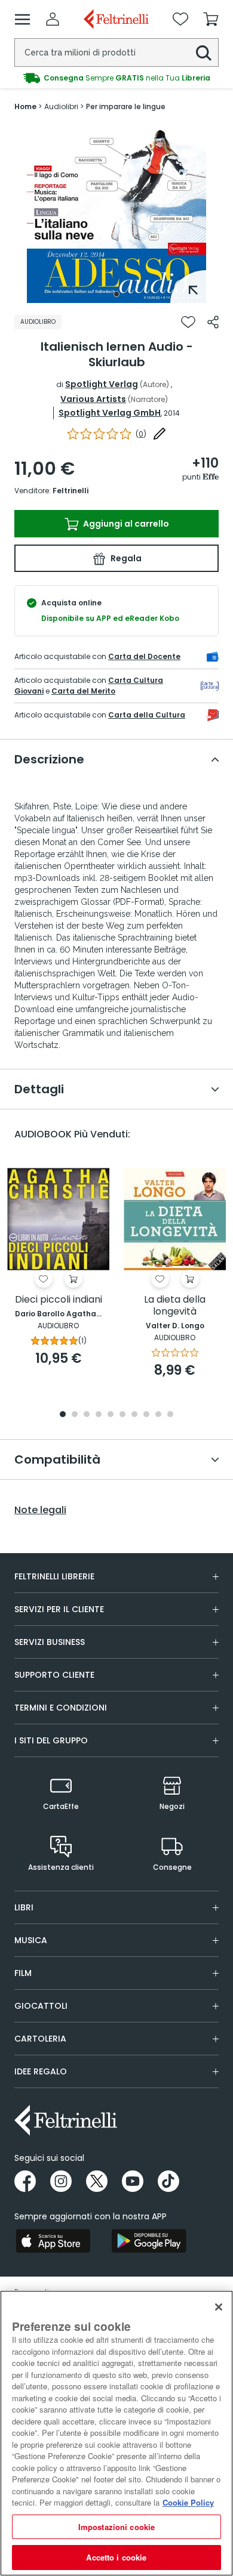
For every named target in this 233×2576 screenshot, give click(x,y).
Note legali (40, 1510)
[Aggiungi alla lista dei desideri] (188, 322)
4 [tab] (99, 1415)
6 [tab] (122, 1415)
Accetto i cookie (116, 2557)
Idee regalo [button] (41, 2071)
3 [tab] (87, 1415)
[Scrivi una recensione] (160, 434)
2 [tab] (75, 1415)
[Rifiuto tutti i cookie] (219, 2307)
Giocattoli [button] (41, 2006)
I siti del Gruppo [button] (51, 1740)
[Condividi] (213, 322)
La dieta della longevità (175, 1306)
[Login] (53, 19)
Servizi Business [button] (50, 1642)
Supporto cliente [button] (54, 1675)
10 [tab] (170, 1415)
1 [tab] (116, 294)
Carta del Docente (144, 656)
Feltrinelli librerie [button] (54, 1576)
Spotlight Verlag (102, 384)
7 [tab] (135, 1415)
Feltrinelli (70, 491)
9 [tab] (158, 1415)
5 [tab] (111, 1415)
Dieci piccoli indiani (59, 1300)
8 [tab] (146, 1415)
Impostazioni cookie (116, 2527)
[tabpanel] (116, 214)
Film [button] (23, 1973)
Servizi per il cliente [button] (59, 1609)
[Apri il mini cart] (211, 19)
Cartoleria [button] (40, 2039)
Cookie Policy (188, 2502)
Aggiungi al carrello (125, 524)
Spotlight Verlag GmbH (110, 413)
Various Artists (93, 399)
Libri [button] (24, 1907)
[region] (116, 2433)
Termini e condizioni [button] (61, 1708)
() (141, 434)
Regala (125, 558)
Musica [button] (31, 1940)
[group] (116, 78)
